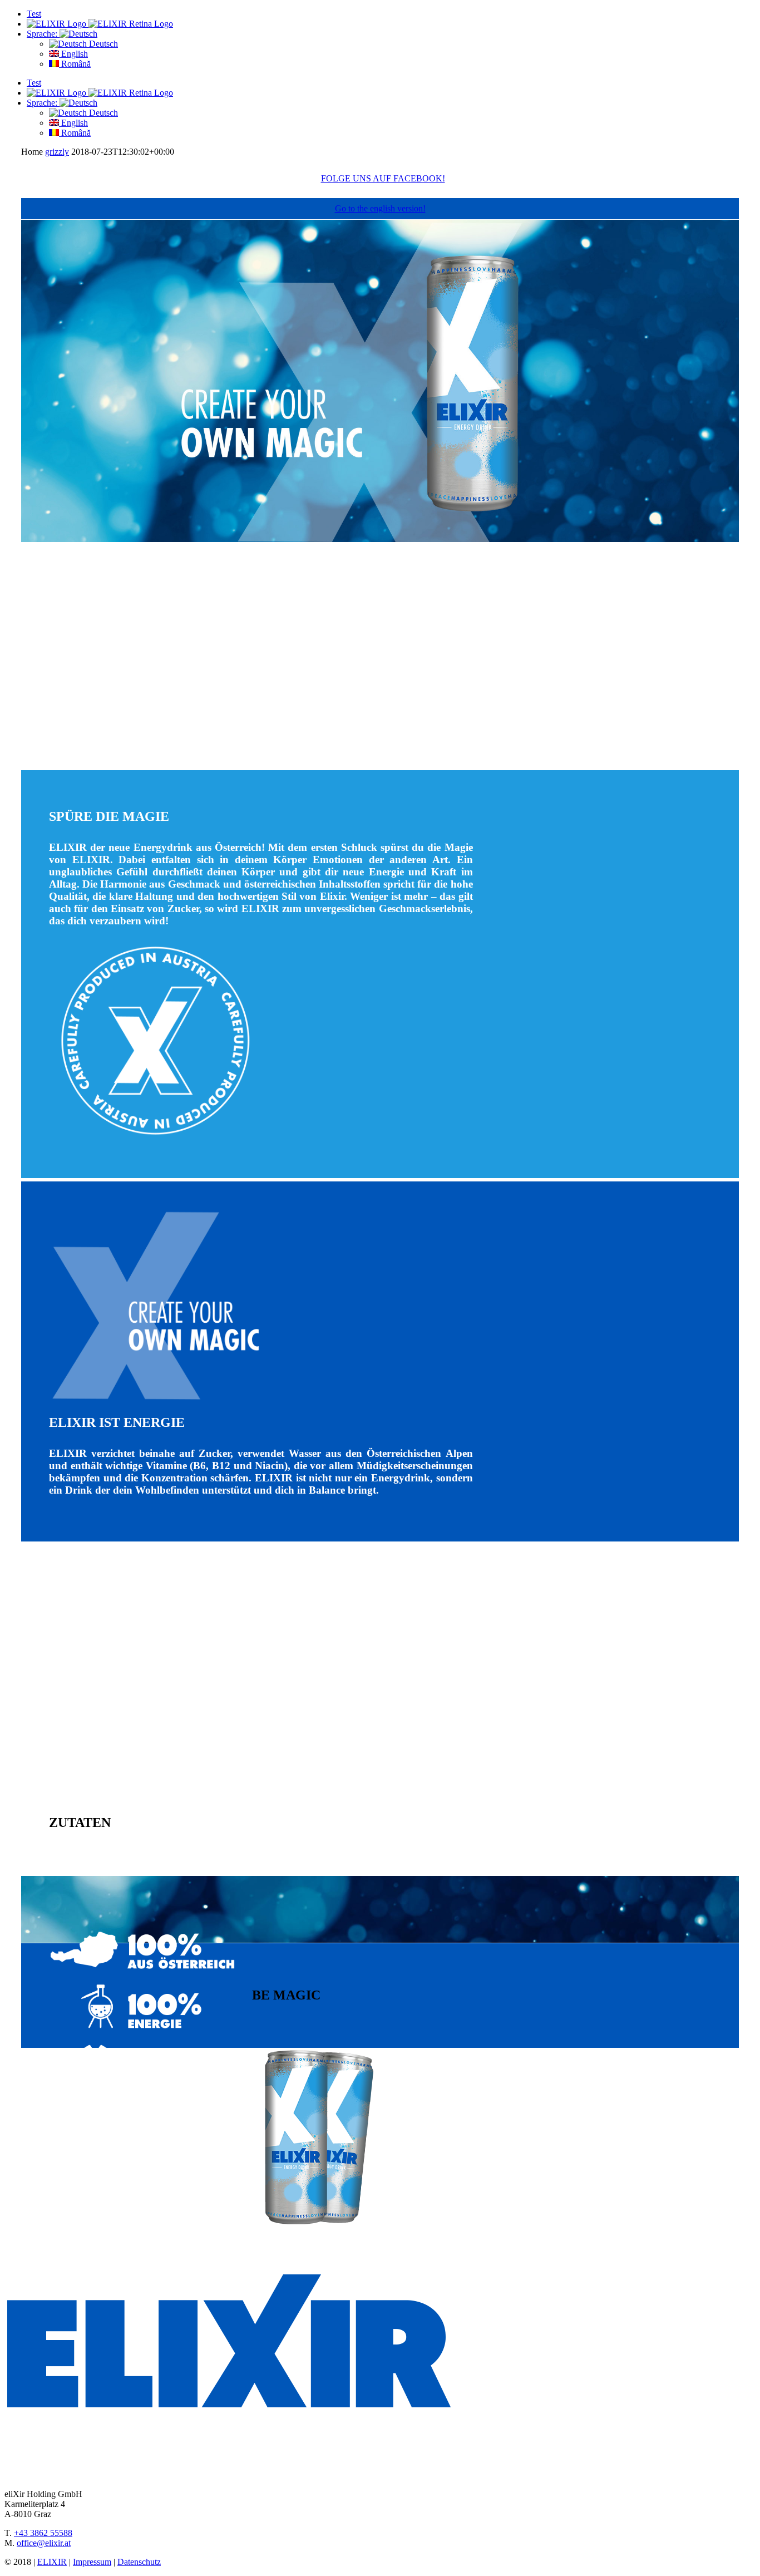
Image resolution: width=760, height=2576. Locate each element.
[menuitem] (391, 14)
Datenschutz (139, 2562)
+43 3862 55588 (43, 2533)
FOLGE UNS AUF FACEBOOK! (383, 178)
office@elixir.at (44, 2543)
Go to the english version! (380, 208)
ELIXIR (52, 2562)
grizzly (57, 152)
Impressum (92, 2562)
